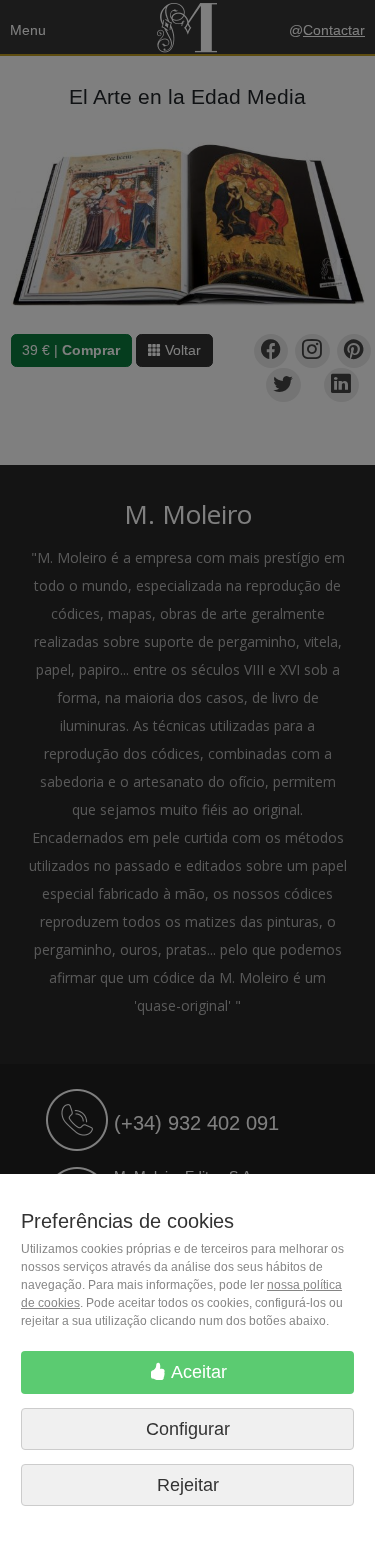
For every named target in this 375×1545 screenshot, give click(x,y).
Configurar (188, 1429)
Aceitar (197, 1372)
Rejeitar (188, 1485)
